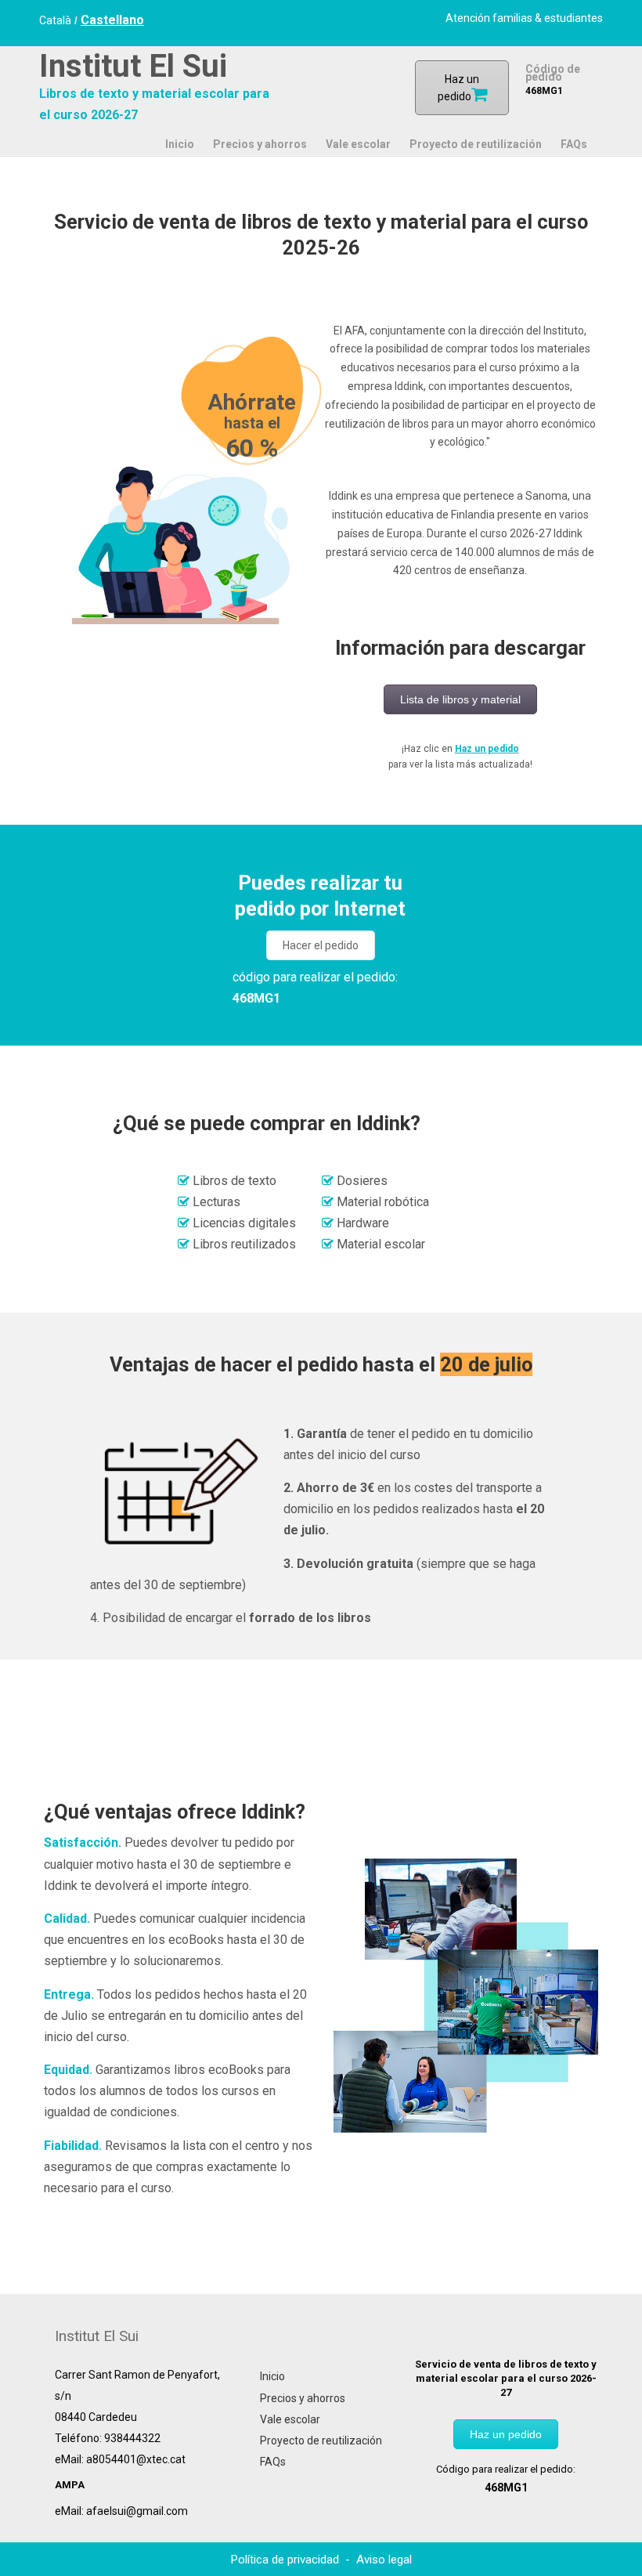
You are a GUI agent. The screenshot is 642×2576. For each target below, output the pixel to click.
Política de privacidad (287, 2560)
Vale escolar (290, 2419)
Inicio (272, 2376)
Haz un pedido (487, 749)
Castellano (112, 20)
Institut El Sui (133, 66)
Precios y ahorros (303, 2398)
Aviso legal (384, 2560)
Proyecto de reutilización (321, 2441)
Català (55, 20)
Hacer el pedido (321, 945)
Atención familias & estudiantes (524, 18)
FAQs (273, 2462)
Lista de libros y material (460, 699)
